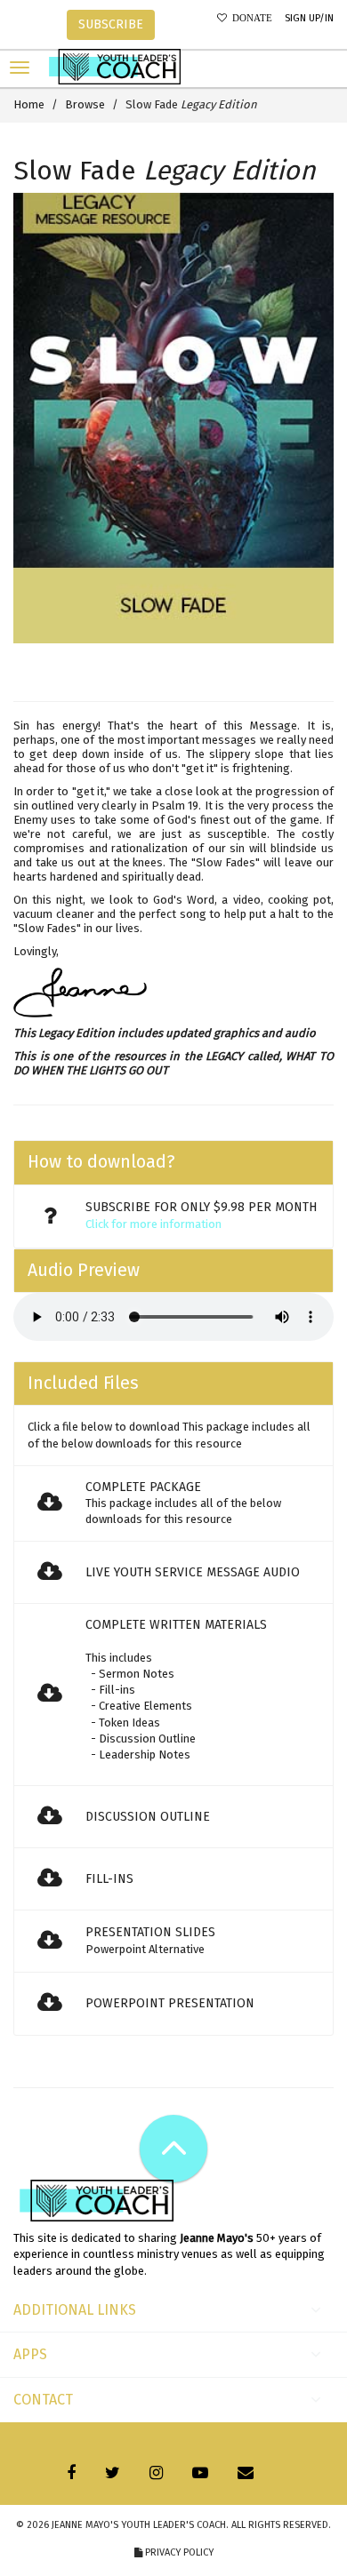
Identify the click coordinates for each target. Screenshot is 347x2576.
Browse (85, 104)
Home (29, 104)
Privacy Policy (178, 2552)
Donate (250, 18)
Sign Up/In (309, 18)
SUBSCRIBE (111, 24)
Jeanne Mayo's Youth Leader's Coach (139, 2525)
